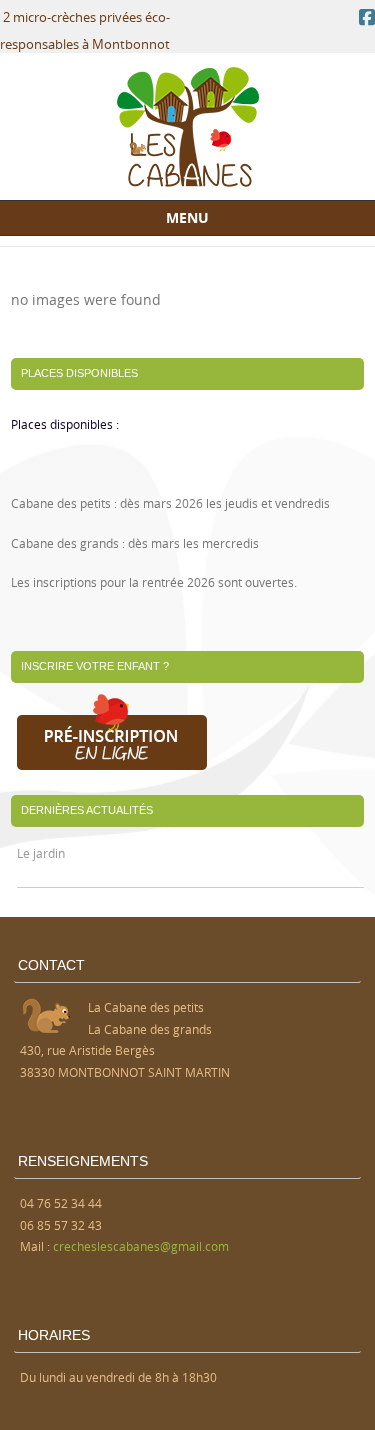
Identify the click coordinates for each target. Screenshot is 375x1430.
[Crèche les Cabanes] (188, 181)
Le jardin (41, 853)
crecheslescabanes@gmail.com (141, 1246)
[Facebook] (367, 17)
